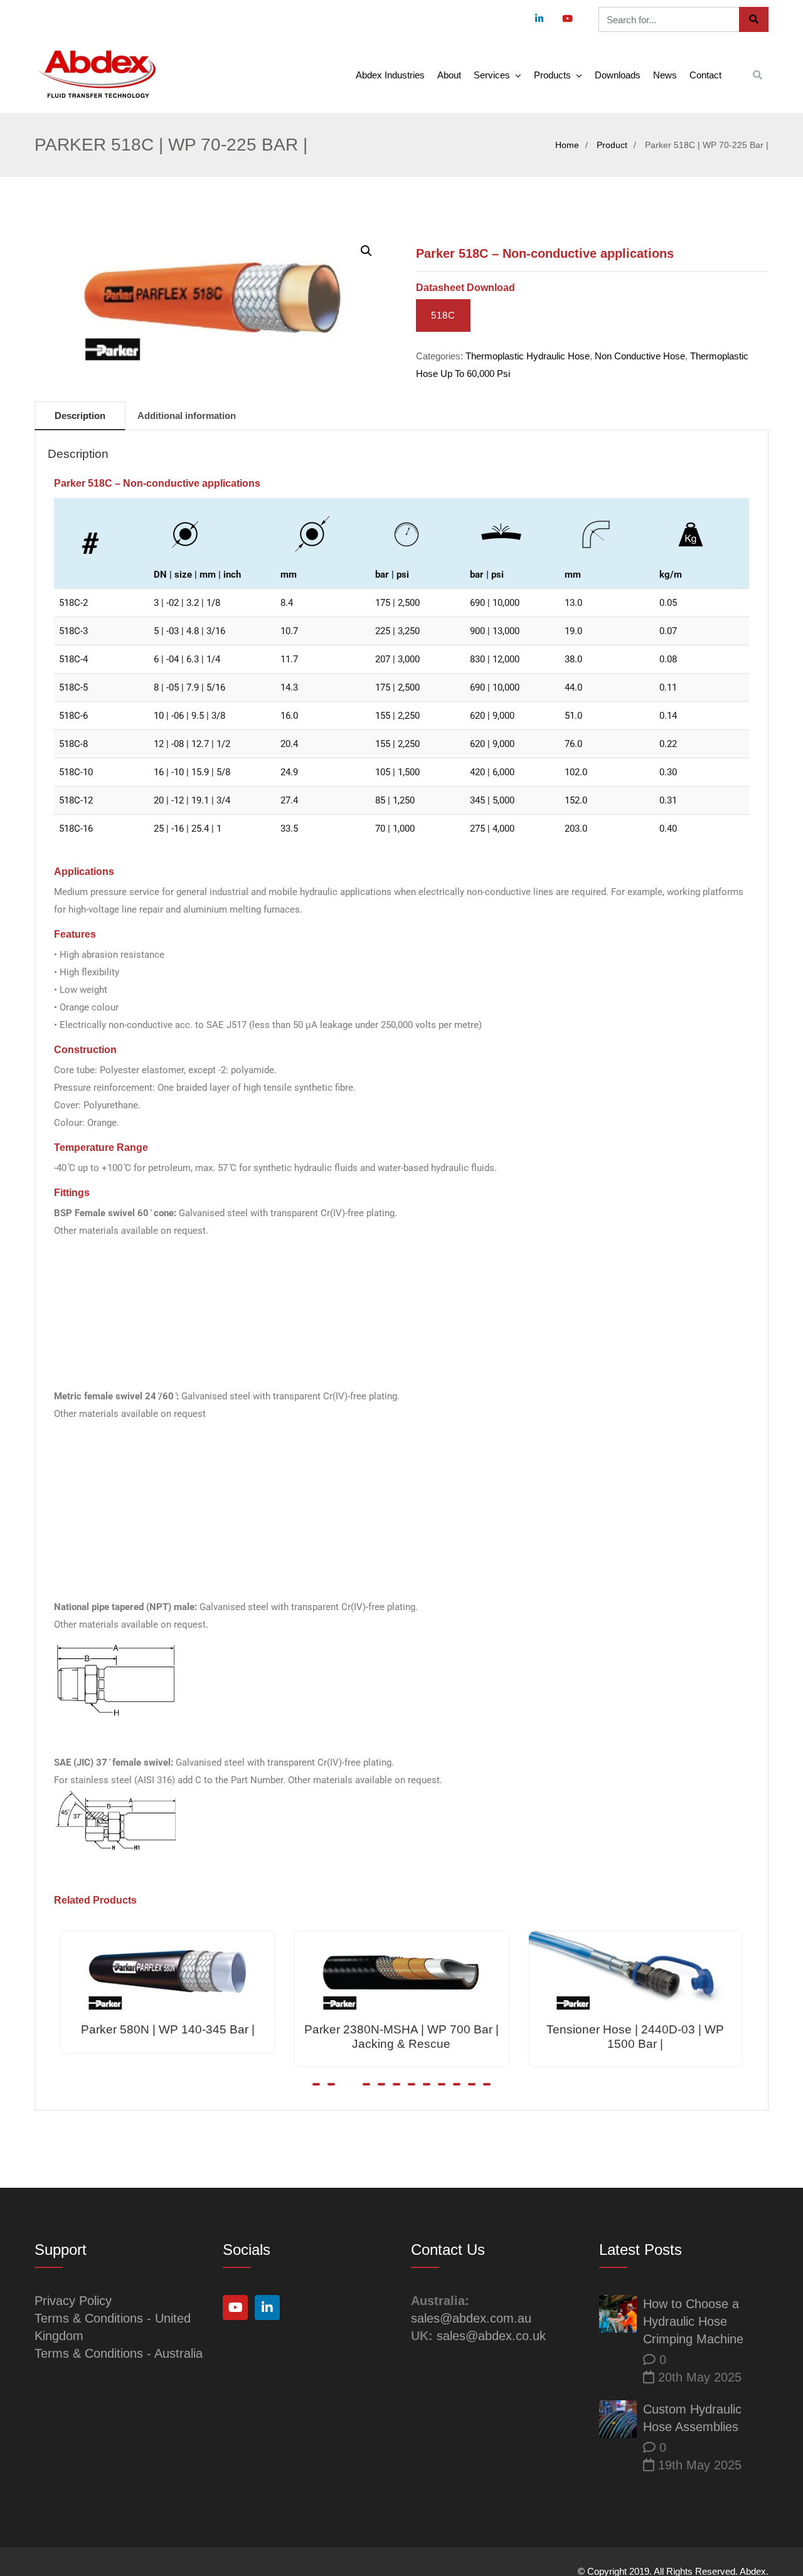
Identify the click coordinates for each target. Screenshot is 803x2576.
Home (567, 145)
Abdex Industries (390, 75)
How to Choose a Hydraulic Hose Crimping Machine (693, 2321)
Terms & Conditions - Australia (119, 2353)
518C (443, 315)
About (449, 75)
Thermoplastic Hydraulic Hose (528, 356)
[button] (366, 251)
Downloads (618, 75)
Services (492, 75)
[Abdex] (97, 75)
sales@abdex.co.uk (491, 2336)
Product (612, 145)
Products (552, 75)
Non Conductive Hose (640, 356)
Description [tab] (80, 416)
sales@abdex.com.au (471, 2318)
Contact (705, 75)
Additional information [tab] (187, 416)
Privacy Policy (73, 2301)
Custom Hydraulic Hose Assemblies (692, 2418)
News (665, 75)
